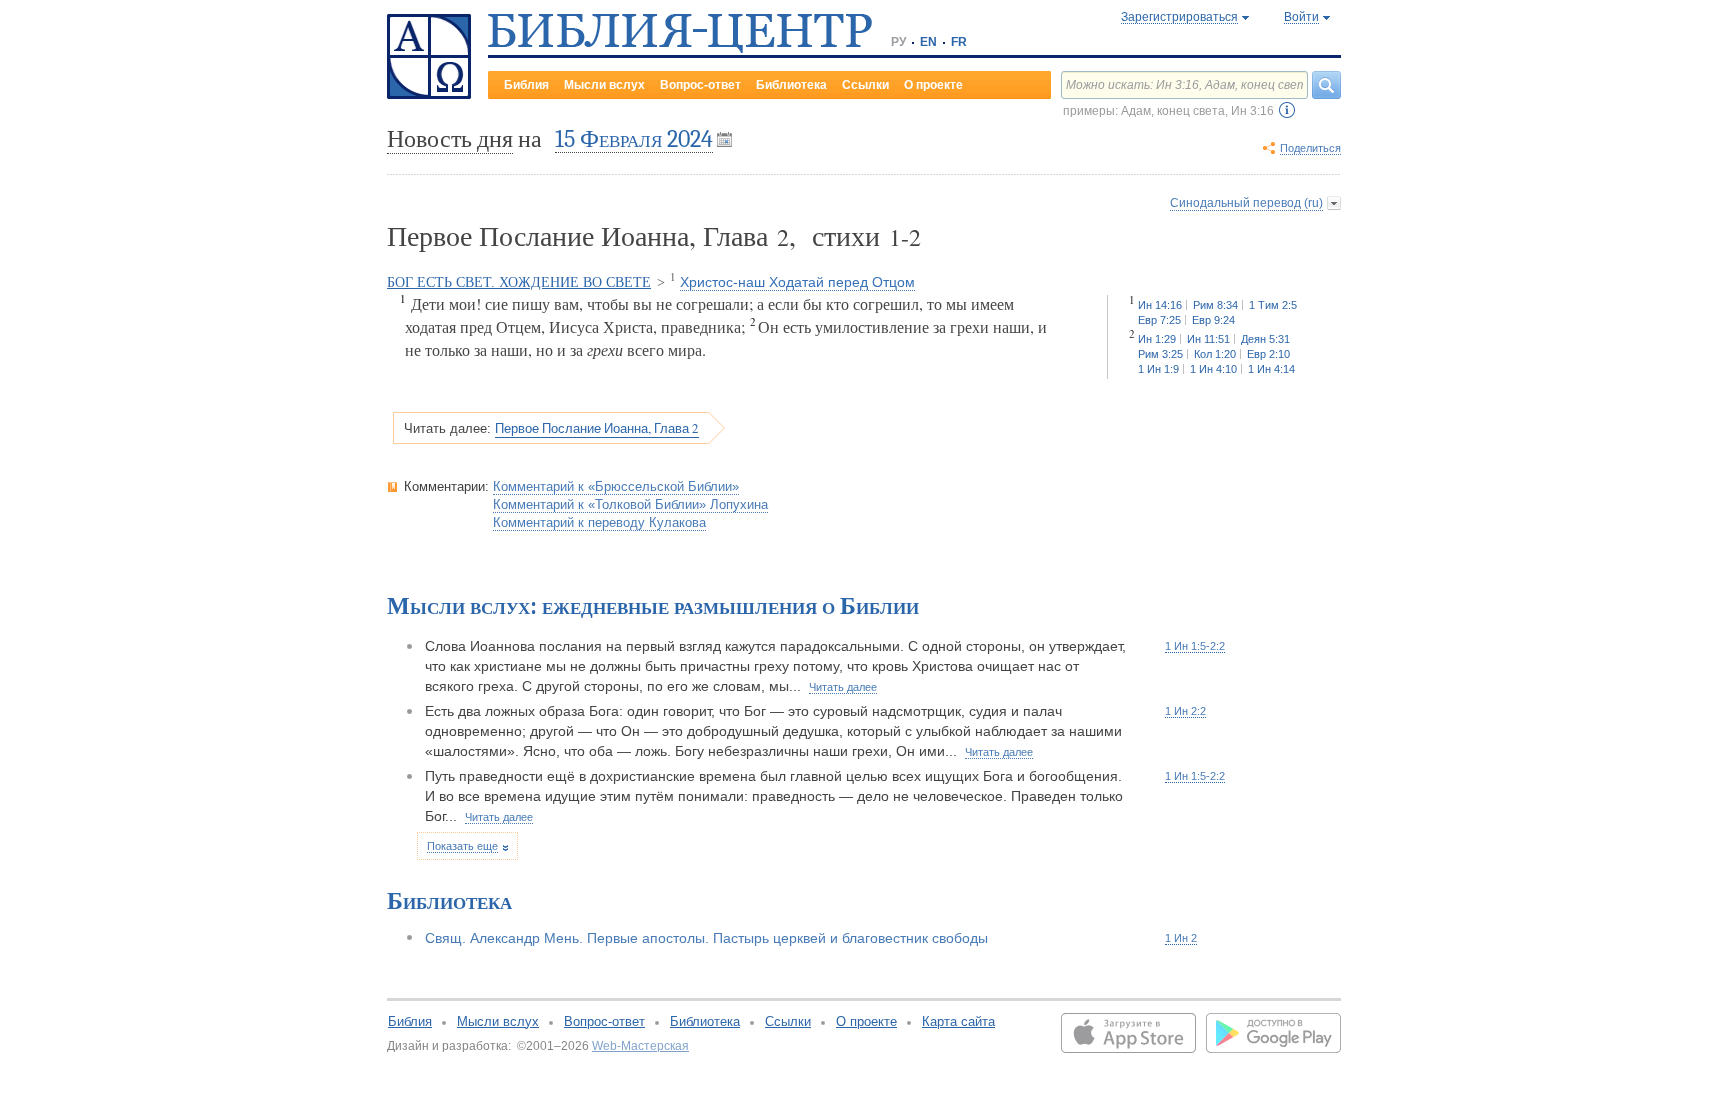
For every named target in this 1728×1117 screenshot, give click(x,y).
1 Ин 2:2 (1185, 711)
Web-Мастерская (640, 1046)
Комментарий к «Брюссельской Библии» (616, 486)
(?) (1287, 110)
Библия (526, 85)
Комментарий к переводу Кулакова (599, 522)
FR (959, 42)
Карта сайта (958, 1021)
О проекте (933, 85)
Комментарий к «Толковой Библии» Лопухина (630, 504)
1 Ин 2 (1181, 938)
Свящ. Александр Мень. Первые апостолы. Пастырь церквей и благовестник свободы (706, 938)
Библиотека (791, 85)
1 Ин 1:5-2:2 (1195, 646)
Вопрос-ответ (700, 85)
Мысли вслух (604, 85)
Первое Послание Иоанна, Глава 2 (597, 428)
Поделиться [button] (1310, 148)
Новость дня (450, 139)
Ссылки (865, 85)
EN (928, 42)
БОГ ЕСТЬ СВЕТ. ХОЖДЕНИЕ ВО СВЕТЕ (519, 282)
